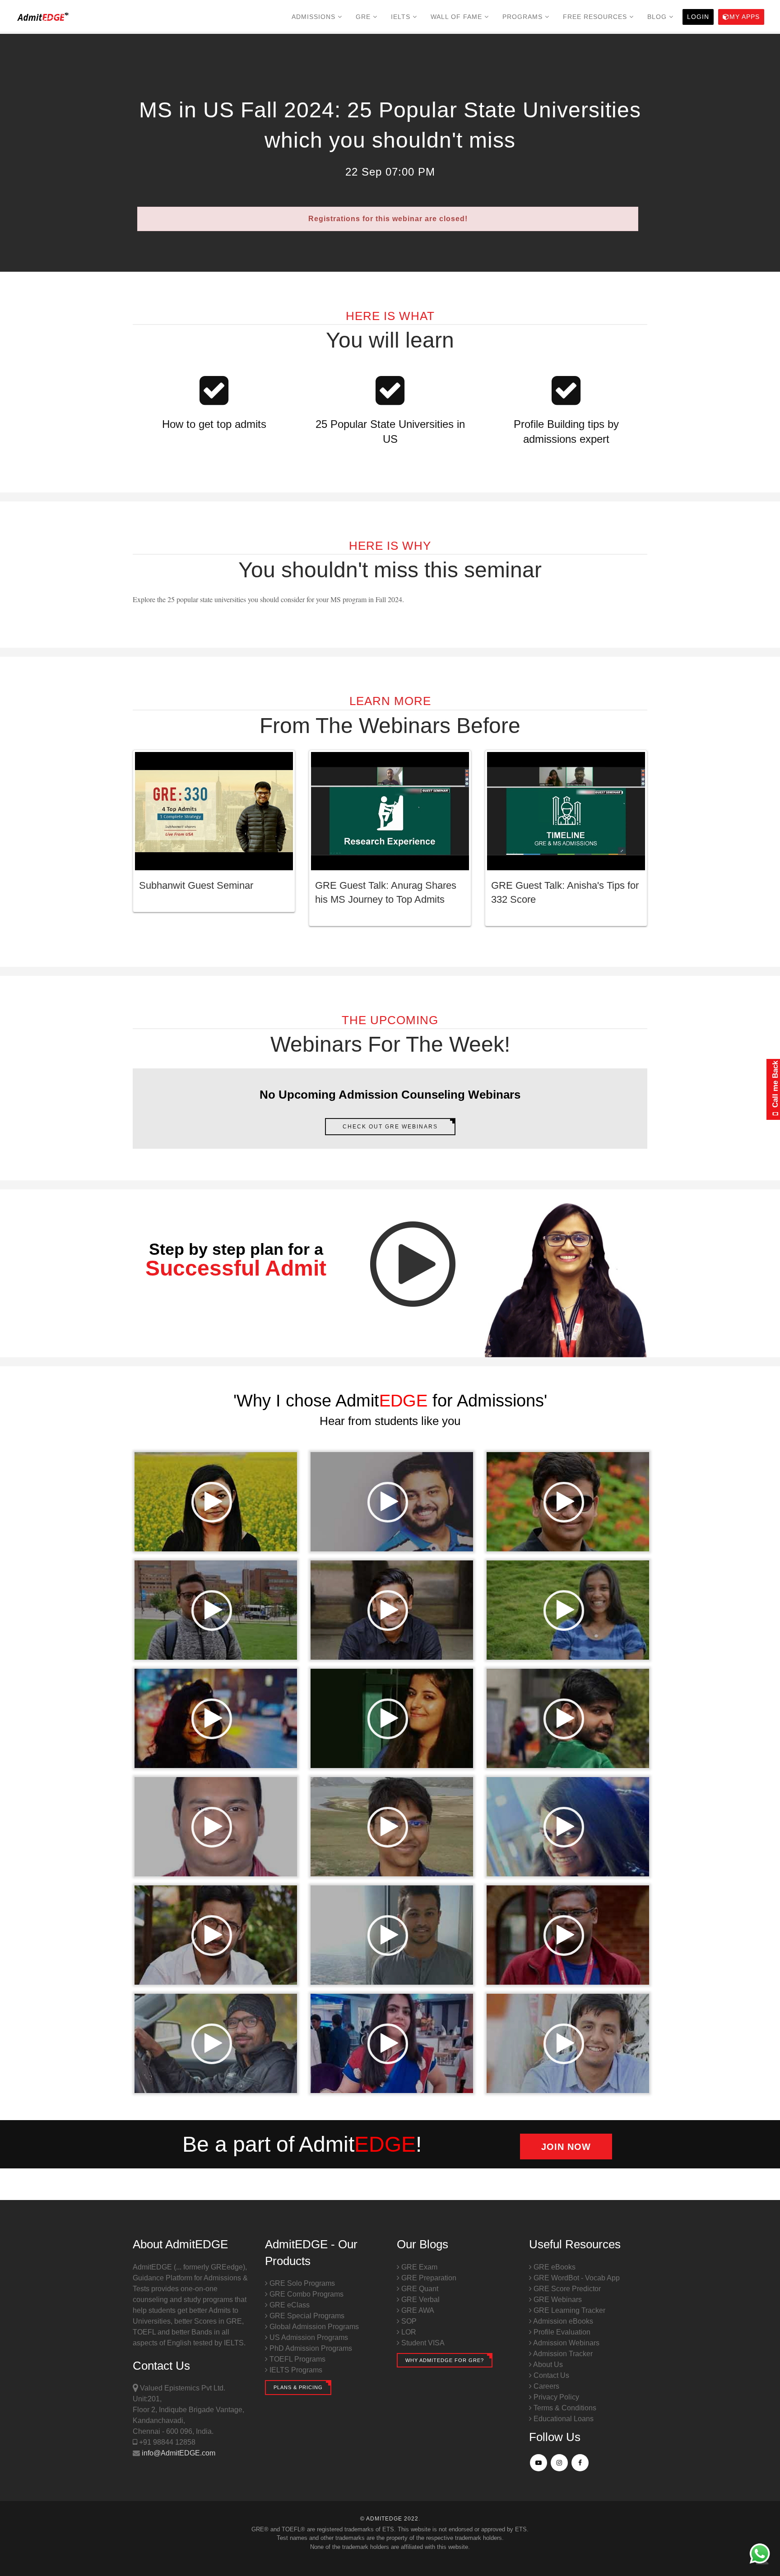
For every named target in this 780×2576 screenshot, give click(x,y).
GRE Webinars (557, 2300)
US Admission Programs (308, 2337)
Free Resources (596, 17)
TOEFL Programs (297, 2359)
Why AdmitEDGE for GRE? (445, 2360)
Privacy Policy (555, 2397)
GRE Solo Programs (301, 2283)
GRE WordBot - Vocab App (576, 2278)
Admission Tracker (562, 2354)
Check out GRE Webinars (390, 1127)
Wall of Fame (457, 17)
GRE (364, 17)
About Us (547, 2365)
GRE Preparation (428, 2278)
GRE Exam (418, 2267)
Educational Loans (563, 2419)
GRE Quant (419, 2289)
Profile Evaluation (561, 2332)
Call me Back (775, 1085)
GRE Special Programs (306, 2316)
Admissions (315, 17)
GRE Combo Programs (306, 2294)
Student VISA (422, 2343)
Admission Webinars (566, 2343)
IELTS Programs (295, 2370)
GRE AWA (417, 2310)
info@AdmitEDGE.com (178, 2453)
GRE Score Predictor (566, 2289)
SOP (408, 2321)
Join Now (566, 2147)
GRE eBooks (554, 2267)
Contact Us (550, 2375)
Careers (546, 2386)
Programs (524, 17)
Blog (658, 17)
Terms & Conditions (564, 2408)
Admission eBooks (562, 2321)
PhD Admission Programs (310, 2348)
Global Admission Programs (313, 2327)
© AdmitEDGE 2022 (389, 2519)
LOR (408, 2332)
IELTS (402, 17)
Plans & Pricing (298, 2387)
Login (698, 17)
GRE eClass (289, 2305)
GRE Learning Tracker (569, 2310)
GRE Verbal (420, 2300)
